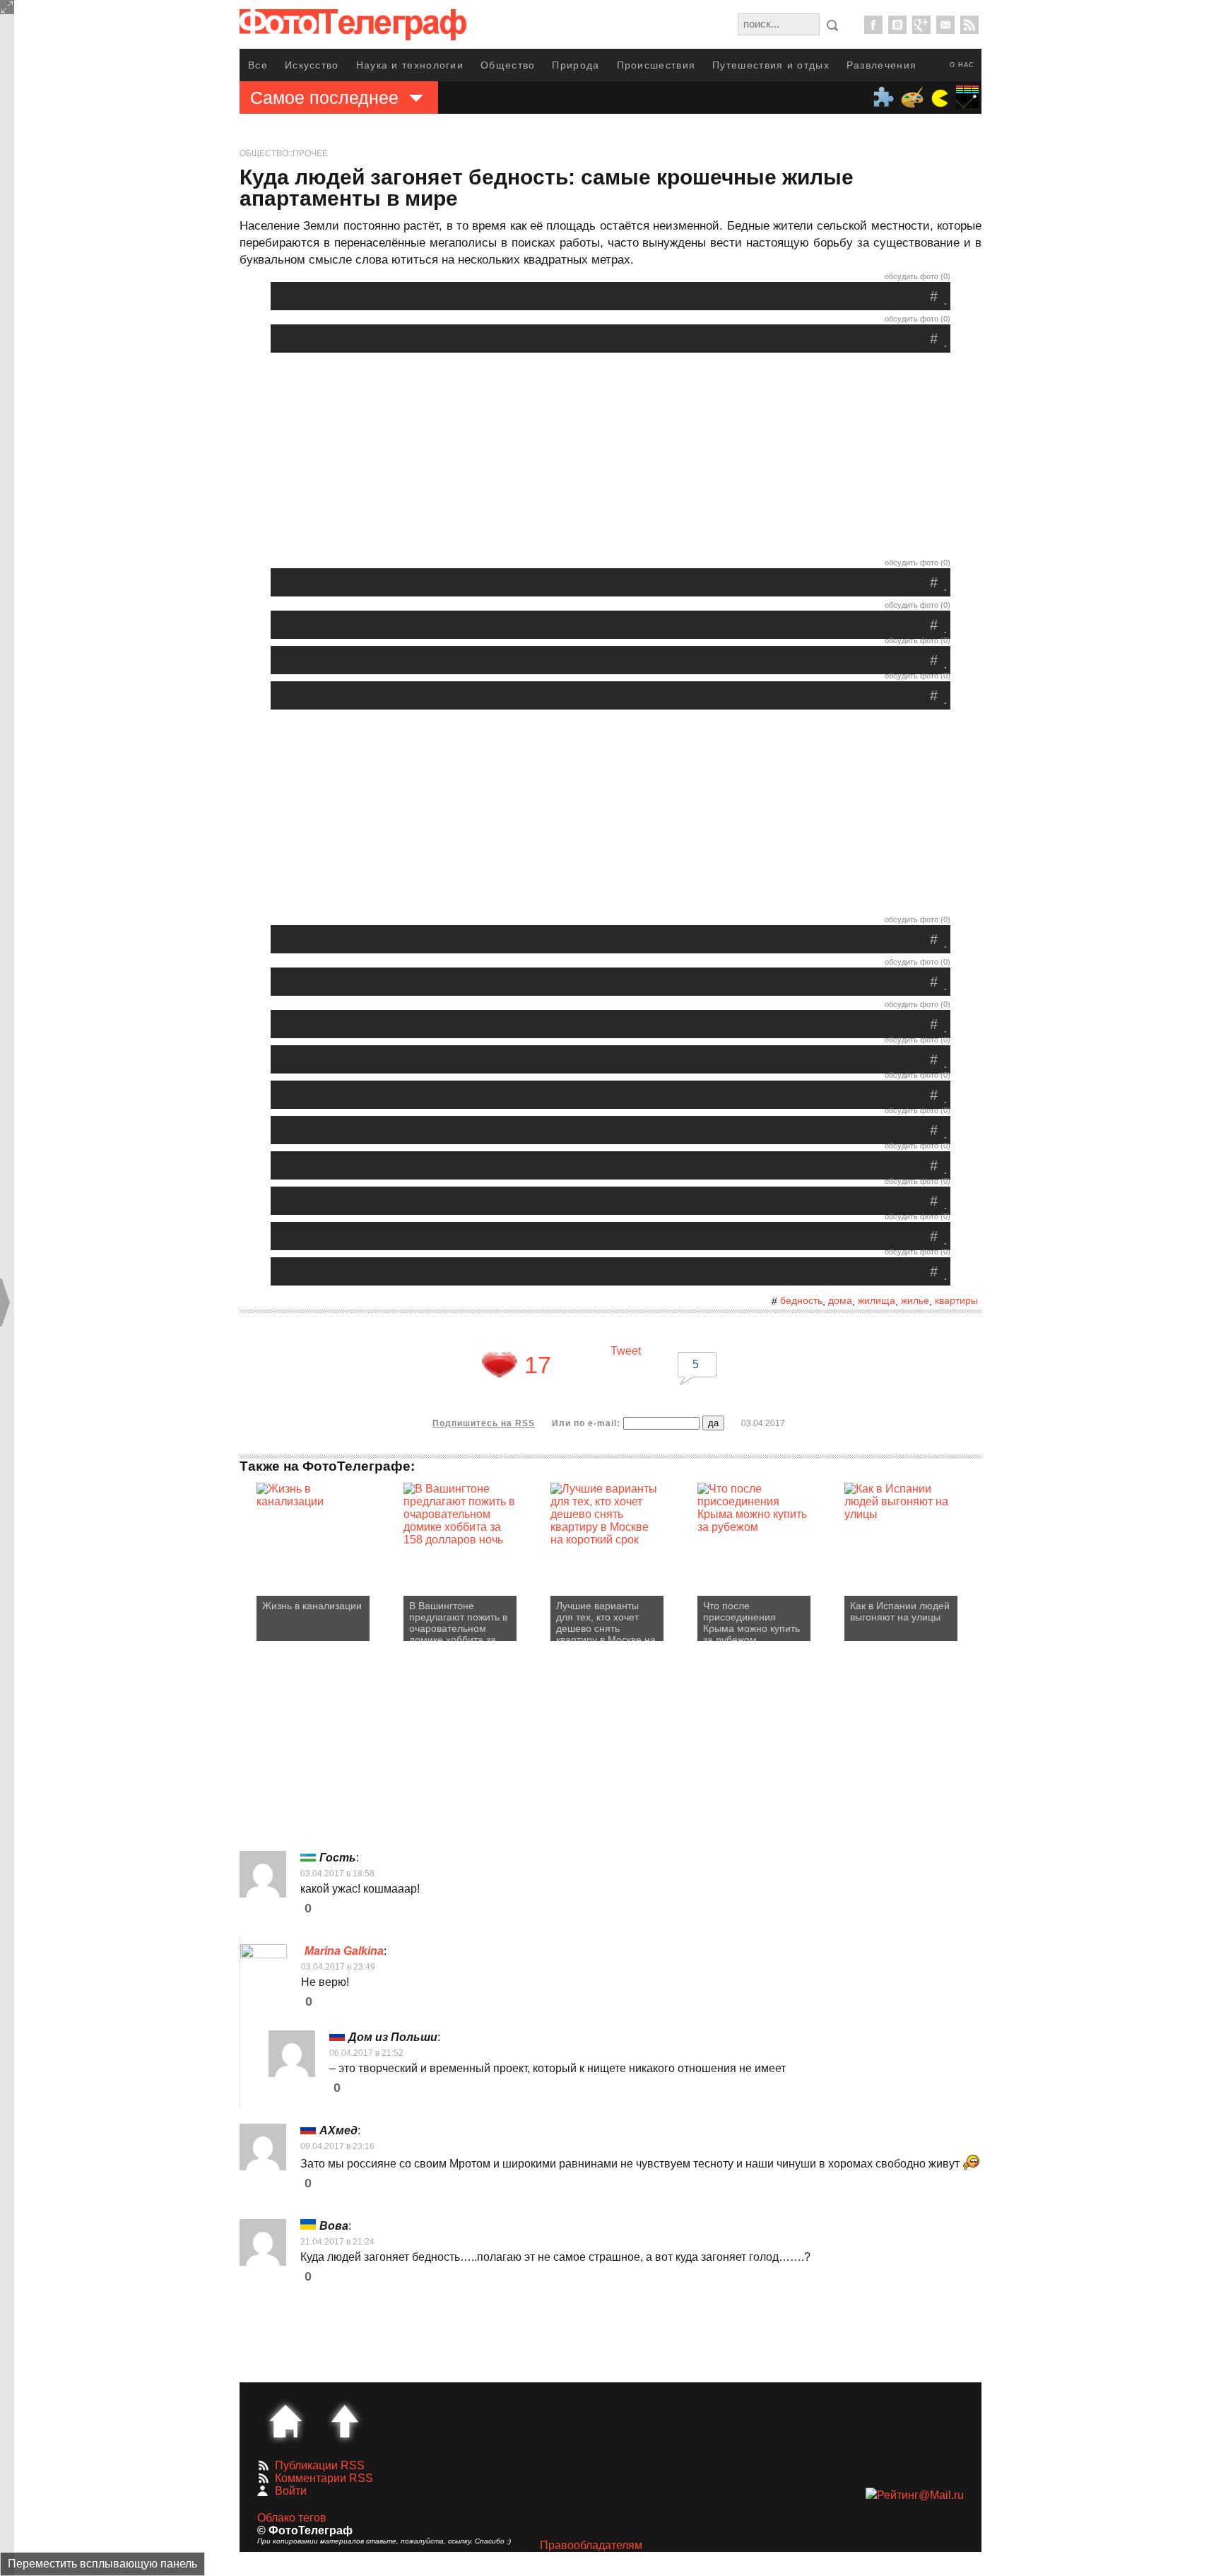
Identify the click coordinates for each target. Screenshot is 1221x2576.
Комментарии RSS (324, 2478)
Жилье (915, 1300)
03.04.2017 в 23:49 (338, 1967)
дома (840, 1300)
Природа (576, 65)
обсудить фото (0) (918, 276)
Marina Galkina (344, 1951)
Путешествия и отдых (771, 65)
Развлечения (881, 65)
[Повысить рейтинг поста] (500, 1365)
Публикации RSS (320, 2465)
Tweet (626, 1351)
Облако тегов (292, 2518)
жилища (877, 1300)
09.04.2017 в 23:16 (337, 2146)
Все (258, 65)
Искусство (312, 65)
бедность (801, 1300)
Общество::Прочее (284, 153)
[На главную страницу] (285, 2421)
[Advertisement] (610, 459)
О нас (962, 65)
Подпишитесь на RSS (484, 1423)
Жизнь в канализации (312, 1606)
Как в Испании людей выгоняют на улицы (900, 1611)
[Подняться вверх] (345, 2421)
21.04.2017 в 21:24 (337, 2242)
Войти (291, 2491)
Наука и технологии (410, 65)
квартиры (956, 1300)
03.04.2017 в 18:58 (337, 1874)
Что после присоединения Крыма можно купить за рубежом (751, 1621)
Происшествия (656, 65)
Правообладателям (591, 2545)
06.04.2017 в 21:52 (366, 2053)
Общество (508, 65)
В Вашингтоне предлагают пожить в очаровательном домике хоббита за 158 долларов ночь (458, 1621)
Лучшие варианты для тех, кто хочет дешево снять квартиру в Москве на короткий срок (606, 1621)
